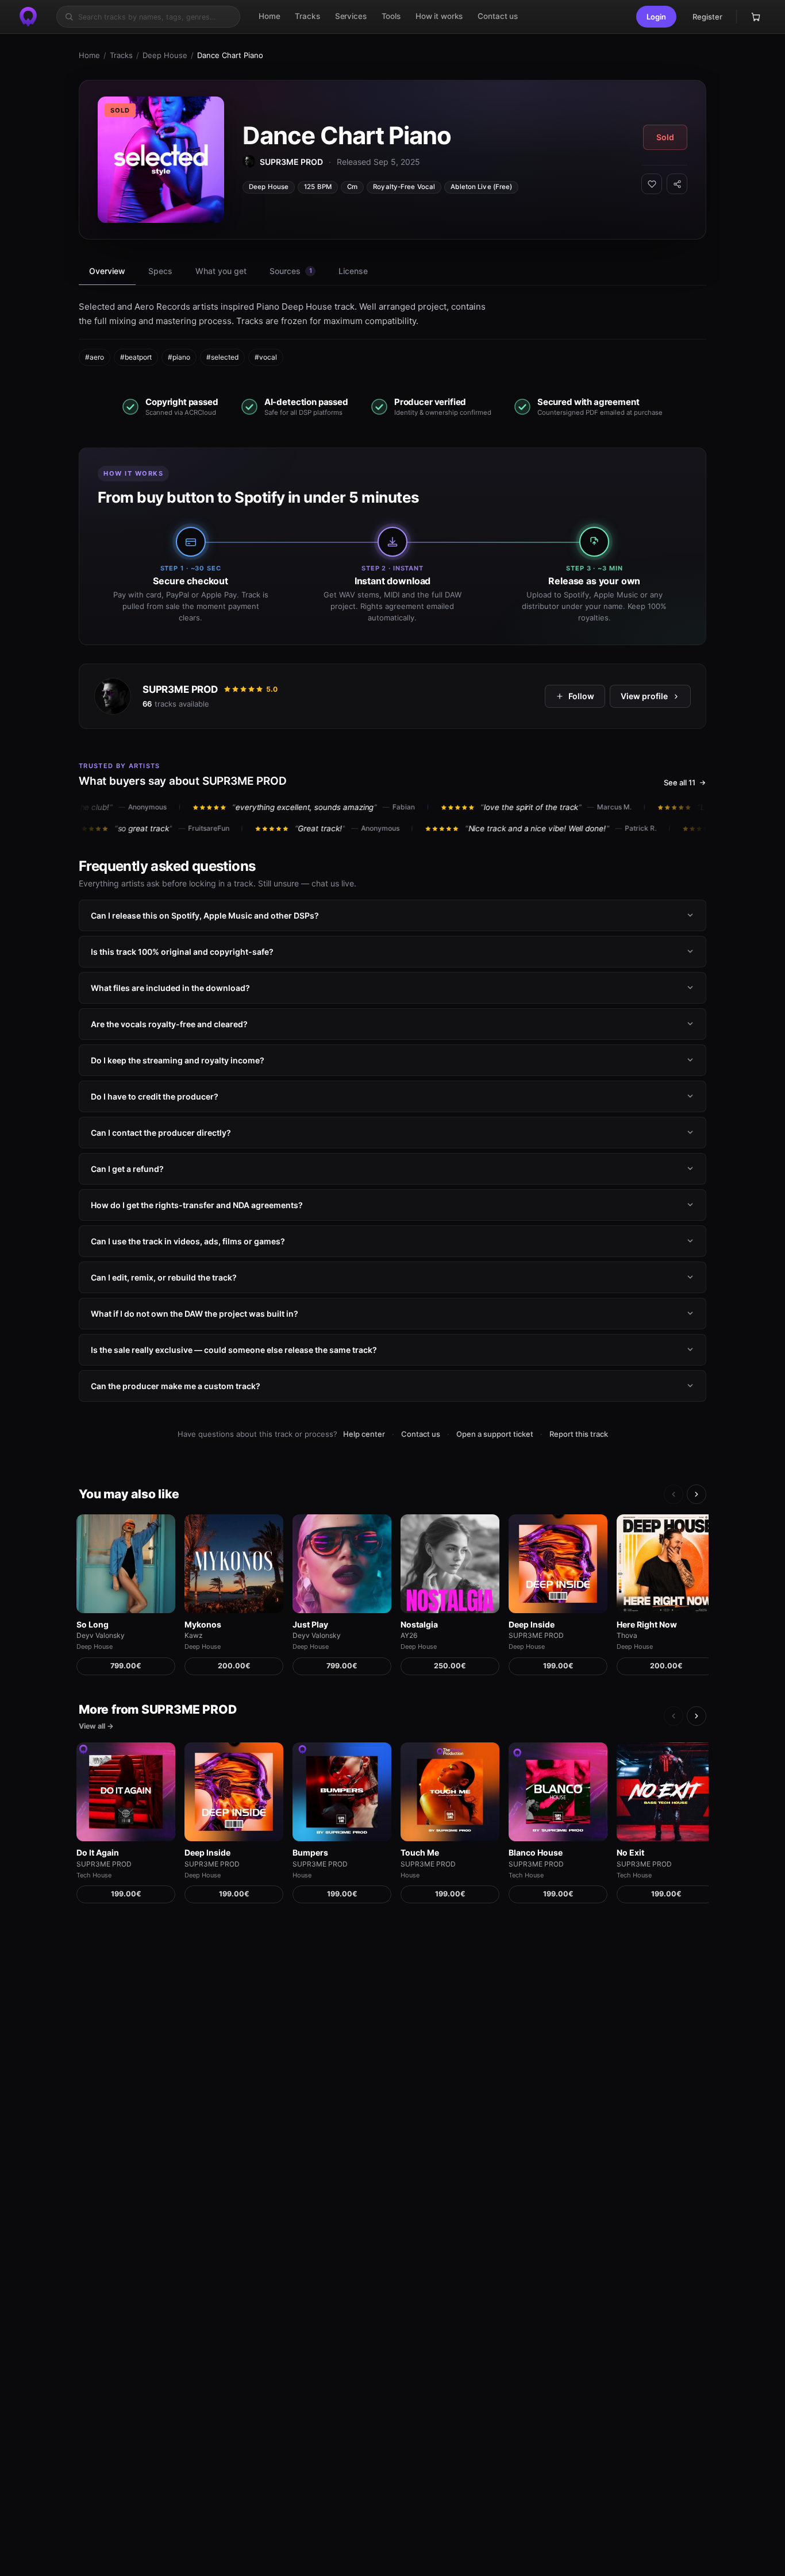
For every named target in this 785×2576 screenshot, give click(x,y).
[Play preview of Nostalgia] (450, 1564)
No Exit (630, 1852)
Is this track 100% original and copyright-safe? (182, 952)
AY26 (409, 1635)
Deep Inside (532, 1624)
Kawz (194, 1635)
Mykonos (203, 1624)
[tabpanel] (392, 333)
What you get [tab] (221, 271)
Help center (364, 1434)
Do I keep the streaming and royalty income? (178, 1060)
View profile (644, 696)
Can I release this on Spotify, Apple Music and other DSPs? (205, 915)
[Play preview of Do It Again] (126, 1792)
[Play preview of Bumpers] (342, 1792)
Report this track (579, 1434)
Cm (352, 187)
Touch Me (420, 1852)
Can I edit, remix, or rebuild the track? (164, 1277)
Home (89, 55)
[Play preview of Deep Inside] (558, 1564)
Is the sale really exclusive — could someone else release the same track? (234, 1350)
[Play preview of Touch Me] (450, 1792)
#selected (222, 357)
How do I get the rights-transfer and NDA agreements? (197, 1205)
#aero (95, 357)
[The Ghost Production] (28, 17)
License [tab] (353, 271)
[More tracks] (697, 1494)
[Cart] (756, 17)
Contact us (421, 1434)
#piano (179, 357)
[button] (656, 17)
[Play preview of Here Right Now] (666, 1564)
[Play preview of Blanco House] (558, 1792)
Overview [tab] (107, 271)
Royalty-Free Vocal (404, 187)
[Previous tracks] (674, 1494)
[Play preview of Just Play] (342, 1564)
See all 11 (680, 782)
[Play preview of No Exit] (666, 1792)
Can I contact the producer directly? (161, 1133)
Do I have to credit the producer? (155, 1096)
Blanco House (536, 1852)
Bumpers (310, 1852)
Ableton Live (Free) (481, 187)
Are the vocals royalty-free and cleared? (169, 1024)
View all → (96, 1726)
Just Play (310, 1624)
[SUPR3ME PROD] (113, 696)
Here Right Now (647, 1624)
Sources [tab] (291, 271)
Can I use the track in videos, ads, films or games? (188, 1241)
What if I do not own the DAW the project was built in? (195, 1314)
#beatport (136, 357)
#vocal (266, 357)
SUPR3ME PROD (180, 689)
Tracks (121, 55)
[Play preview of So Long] (126, 1564)
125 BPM (318, 187)
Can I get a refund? (127, 1169)
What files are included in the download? (170, 988)
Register (707, 17)
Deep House (165, 55)
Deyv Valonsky (101, 1635)
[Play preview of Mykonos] (234, 1564)
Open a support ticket (495, 1434)
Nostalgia (419, 1624)
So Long (93, 1624)
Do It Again (98, 1852)
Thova (627, 1635)
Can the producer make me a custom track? (176, 1386)
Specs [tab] (160, 271)
